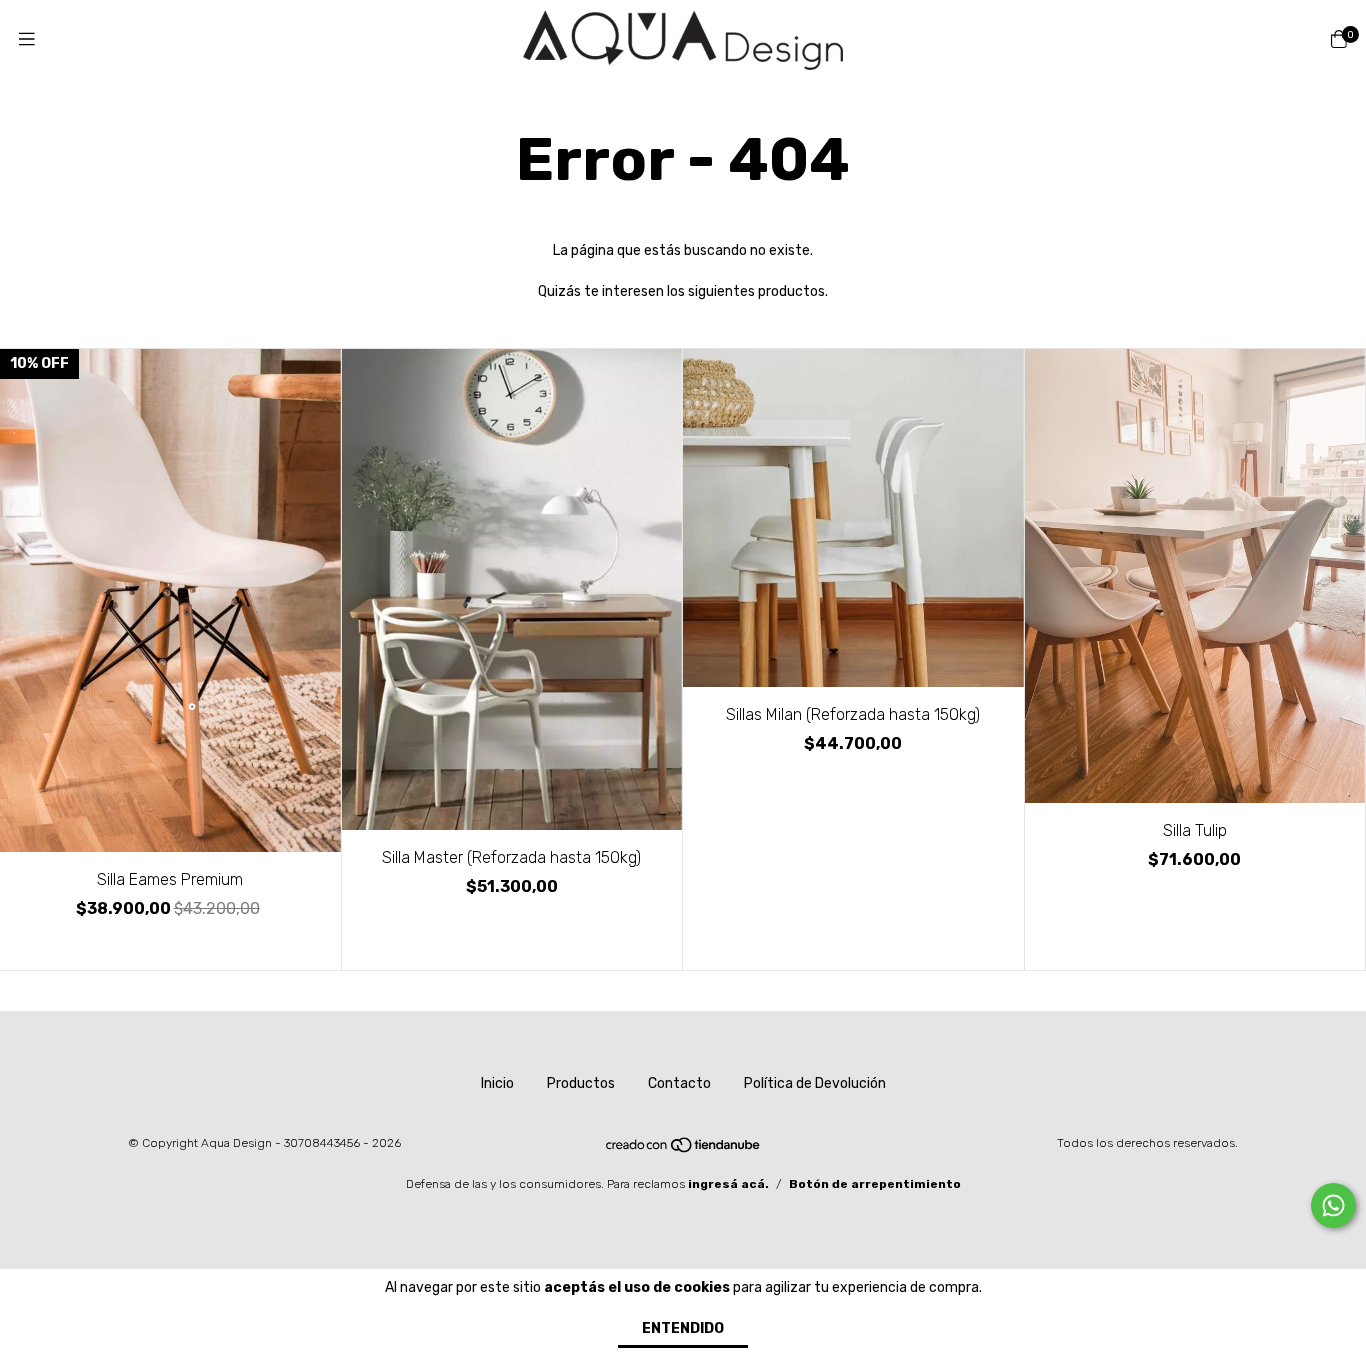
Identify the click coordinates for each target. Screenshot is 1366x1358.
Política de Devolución (815, 1083)
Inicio (497, 1083)
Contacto (679, 1083)
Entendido (683, 1328)
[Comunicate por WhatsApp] (1333, 1205)
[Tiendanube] (684, 1150)
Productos (581, 1083)
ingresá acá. (728, 1184)
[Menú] (27, 40)
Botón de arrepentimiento (875, 1184)
